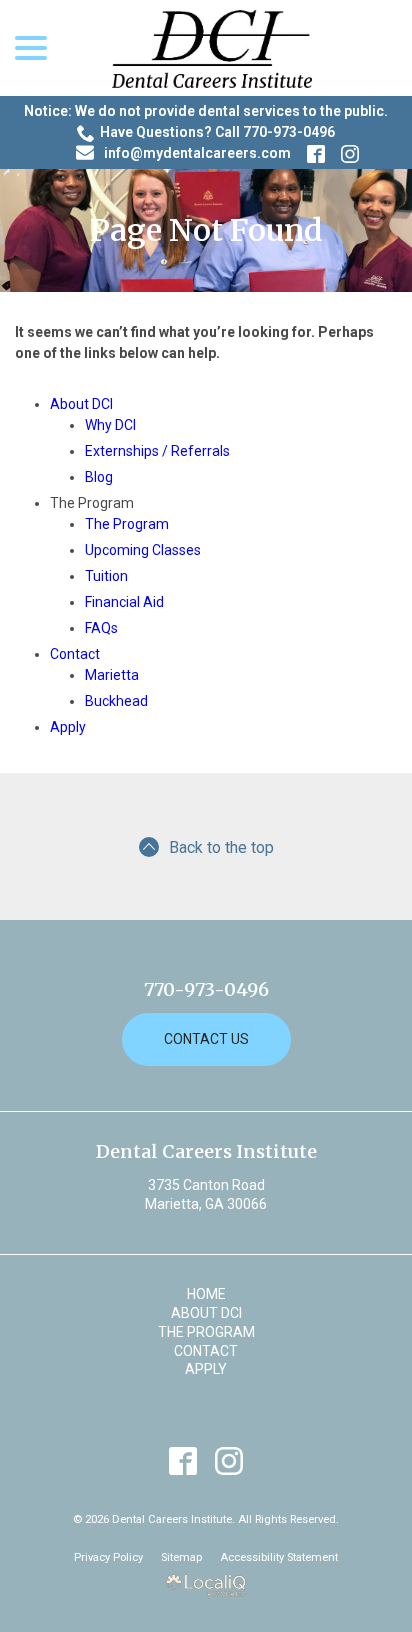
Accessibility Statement (279, 1557)
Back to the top (221, 847)
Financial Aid (124, 602)
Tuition (106, 576)
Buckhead (116, 701)
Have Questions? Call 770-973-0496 (217, 132)
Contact (75, 654)
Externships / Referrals (157, 451)
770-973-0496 (206, 990)
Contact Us (206, 1039)
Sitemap (181, 1557)
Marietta (112, 675)
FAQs (101, 628)
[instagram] (229, 1460)
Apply (68, 727)
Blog (99, 477)
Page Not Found (206, 230)
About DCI (81, 404)
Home (206, 1294)
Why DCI (110, 425)
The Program (127, 524)
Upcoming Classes (143, 550)
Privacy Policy (108, 1557)
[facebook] (183, 1460)
